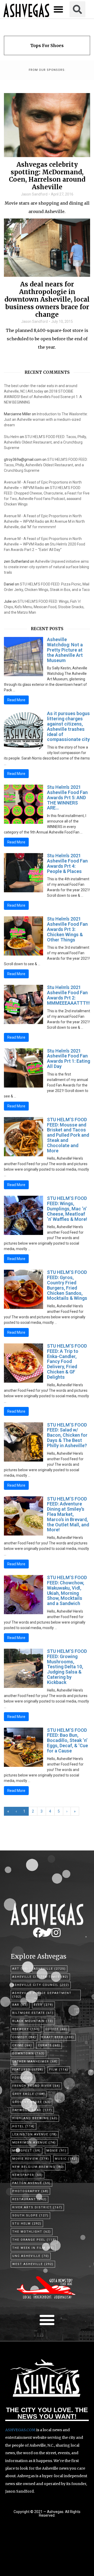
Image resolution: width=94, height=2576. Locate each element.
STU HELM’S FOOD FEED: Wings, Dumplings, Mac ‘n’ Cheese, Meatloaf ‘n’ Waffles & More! (67, 1209)
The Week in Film (33, 2248)
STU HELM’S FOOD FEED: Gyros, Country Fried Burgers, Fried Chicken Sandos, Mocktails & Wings (67, 1285)
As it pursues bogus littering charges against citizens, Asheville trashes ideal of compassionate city (68, 726)
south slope (30, 2215)
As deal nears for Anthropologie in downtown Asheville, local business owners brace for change (47, 300)
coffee (56, 2029)
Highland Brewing (35, 2118)
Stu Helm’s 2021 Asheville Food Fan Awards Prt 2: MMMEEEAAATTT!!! (68, 995)
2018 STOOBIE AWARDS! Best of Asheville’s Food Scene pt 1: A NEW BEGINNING (43, 397)
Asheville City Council (41, 1985)
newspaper (28, 2175)
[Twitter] (47, 1933)
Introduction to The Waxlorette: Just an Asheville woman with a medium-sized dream (46, 419)
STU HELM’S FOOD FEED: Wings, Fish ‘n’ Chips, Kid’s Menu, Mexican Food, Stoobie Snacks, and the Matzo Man (44, 607)
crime (22, 2045)
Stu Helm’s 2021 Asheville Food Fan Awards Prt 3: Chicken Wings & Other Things (67, 929)
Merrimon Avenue (34, 2143)
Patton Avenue (31, 2183)
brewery (26, 2029)
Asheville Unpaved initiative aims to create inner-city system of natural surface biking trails (46, 567)
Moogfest (27, 2151)
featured (28, 2070)
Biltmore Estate (33, 2013)
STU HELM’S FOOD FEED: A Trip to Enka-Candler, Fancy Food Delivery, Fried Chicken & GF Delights (67, 1361)
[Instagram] (56, 1933)
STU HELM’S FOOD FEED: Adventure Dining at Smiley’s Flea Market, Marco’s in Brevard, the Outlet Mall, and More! (68, 1514)
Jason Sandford (34, 194)
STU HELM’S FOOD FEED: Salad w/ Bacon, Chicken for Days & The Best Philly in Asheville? (67, 1435)
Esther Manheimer (35, 2062)
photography (30, 2191)
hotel (23, 2126)
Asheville (50, 1969)
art (20, 1969)
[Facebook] (38, 1933)
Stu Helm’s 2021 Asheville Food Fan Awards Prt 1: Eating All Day (69, 1059)
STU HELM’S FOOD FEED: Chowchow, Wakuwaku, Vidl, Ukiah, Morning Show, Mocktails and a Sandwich (67, 1590)
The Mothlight (32, 2232)
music (66, 2159)
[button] (58, 9)
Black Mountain (33, 2021)
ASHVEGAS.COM (20, 2430)
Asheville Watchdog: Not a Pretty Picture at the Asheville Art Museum (65, 650)
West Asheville (33, 2264)
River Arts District (37, 2207)
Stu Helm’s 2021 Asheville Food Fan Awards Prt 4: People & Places (67, 863)
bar (20, 2005)
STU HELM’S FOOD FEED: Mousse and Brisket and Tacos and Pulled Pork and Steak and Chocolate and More (68, 1135)
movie (57, 2151)
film (59, 2070)
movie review (31, 2159)
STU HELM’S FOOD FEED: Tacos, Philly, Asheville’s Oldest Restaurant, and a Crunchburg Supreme (45, 442)
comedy (24, 2037)
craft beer (58, 2037)
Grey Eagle (29, 2094)
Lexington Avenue (35, 2134)
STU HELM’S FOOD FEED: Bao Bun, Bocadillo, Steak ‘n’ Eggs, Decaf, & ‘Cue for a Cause (67, 1740)
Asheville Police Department (42, 1995)
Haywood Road (32, 2110)
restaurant (30, 2199)
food (23, 2078)
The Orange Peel (34, 2240)
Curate (49, 2045)
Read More (16, 700)
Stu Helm (11, 437)
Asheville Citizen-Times (40, 1977)
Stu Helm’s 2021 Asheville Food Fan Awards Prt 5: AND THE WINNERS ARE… (67, 797)
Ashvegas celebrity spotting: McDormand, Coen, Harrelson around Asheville (47, 176)
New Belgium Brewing (38, 2167)
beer (43, 2005)
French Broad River (36, 2086)
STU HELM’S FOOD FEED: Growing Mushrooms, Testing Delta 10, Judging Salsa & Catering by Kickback (67, 1667)
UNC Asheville (31, 2256)
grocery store (31, 2102)
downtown (28, 2053)
